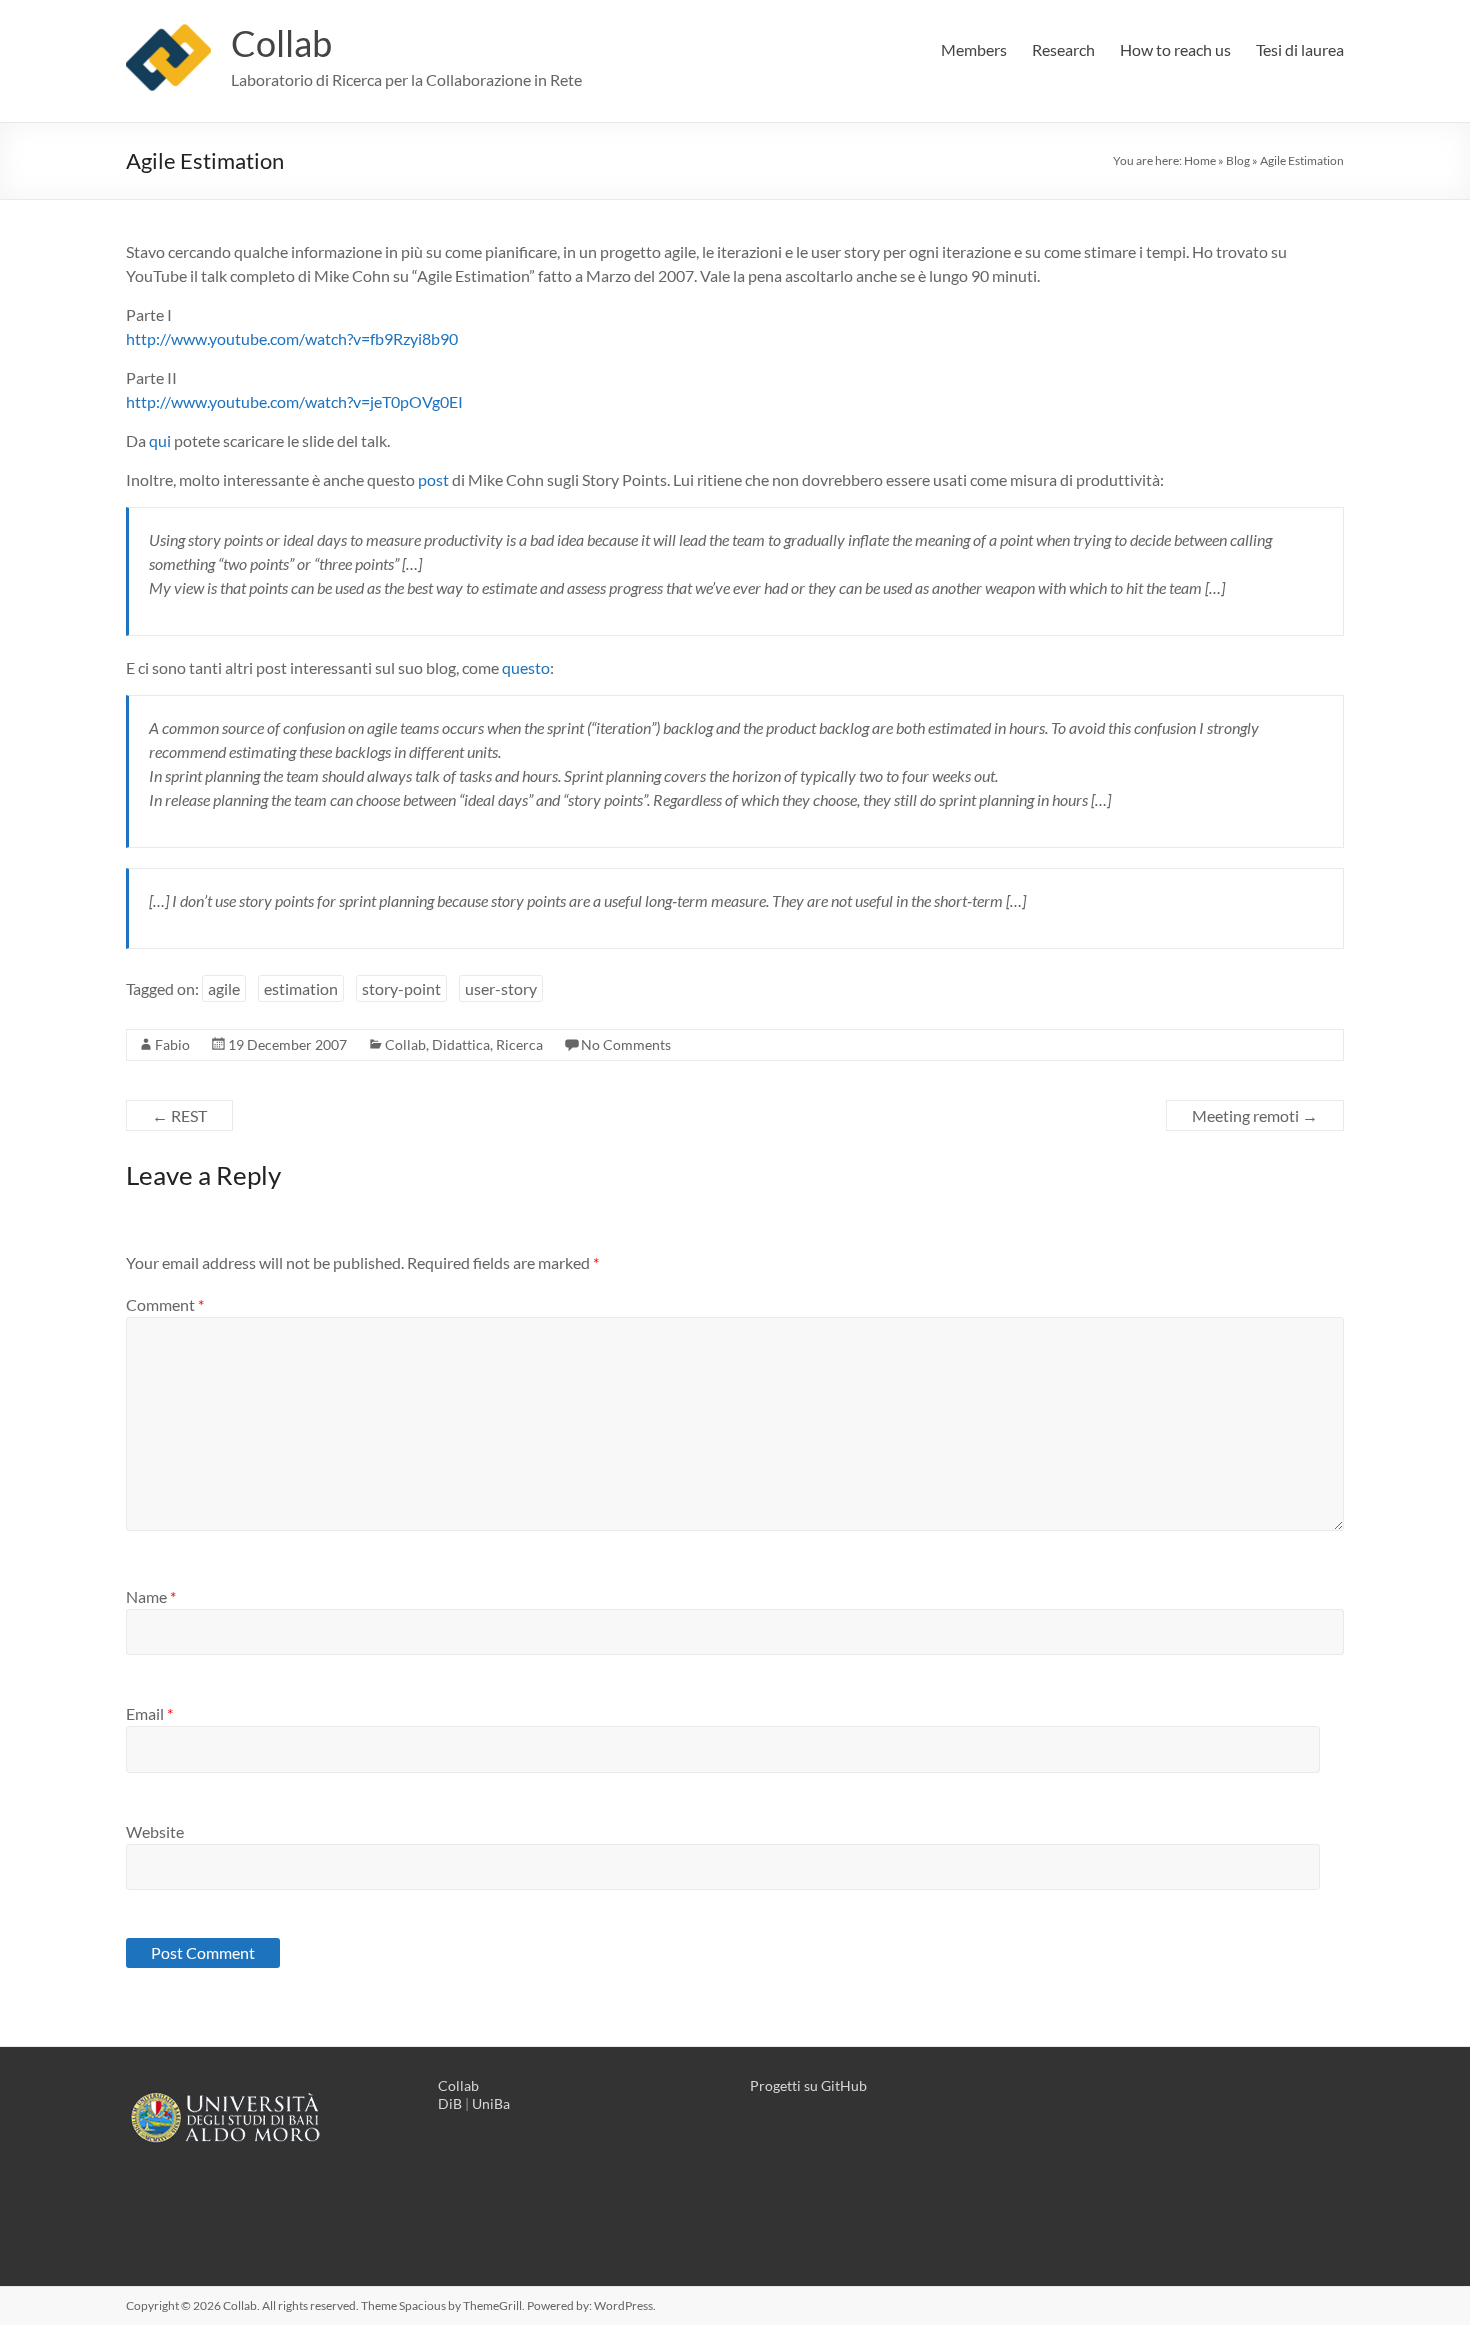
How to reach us (1175, 49)
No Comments (626, 1044)
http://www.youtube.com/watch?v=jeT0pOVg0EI (294, 401)
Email (149, 1713)
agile (224, 988)
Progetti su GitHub (808, 2085)
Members (974, 49)
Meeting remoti (1255, 1115)
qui (160, 440)
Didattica (461, 1044)
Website (155, 1831)
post (433, 479)
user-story (501, 988)
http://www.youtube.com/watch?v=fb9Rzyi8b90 (292, 338)
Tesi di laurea (1300, 49)
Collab (281, 43)
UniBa (491, 2103)
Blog (1238, 160)
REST (179, 1115)
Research (1063, 49)
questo (526, 667)
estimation (301, 988)
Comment (165, 1304)
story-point (401, 988)
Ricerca (519, 1044)
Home (1200, 160)
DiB (450, 2103)
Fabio (172, 1044)
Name (151, 1596)
